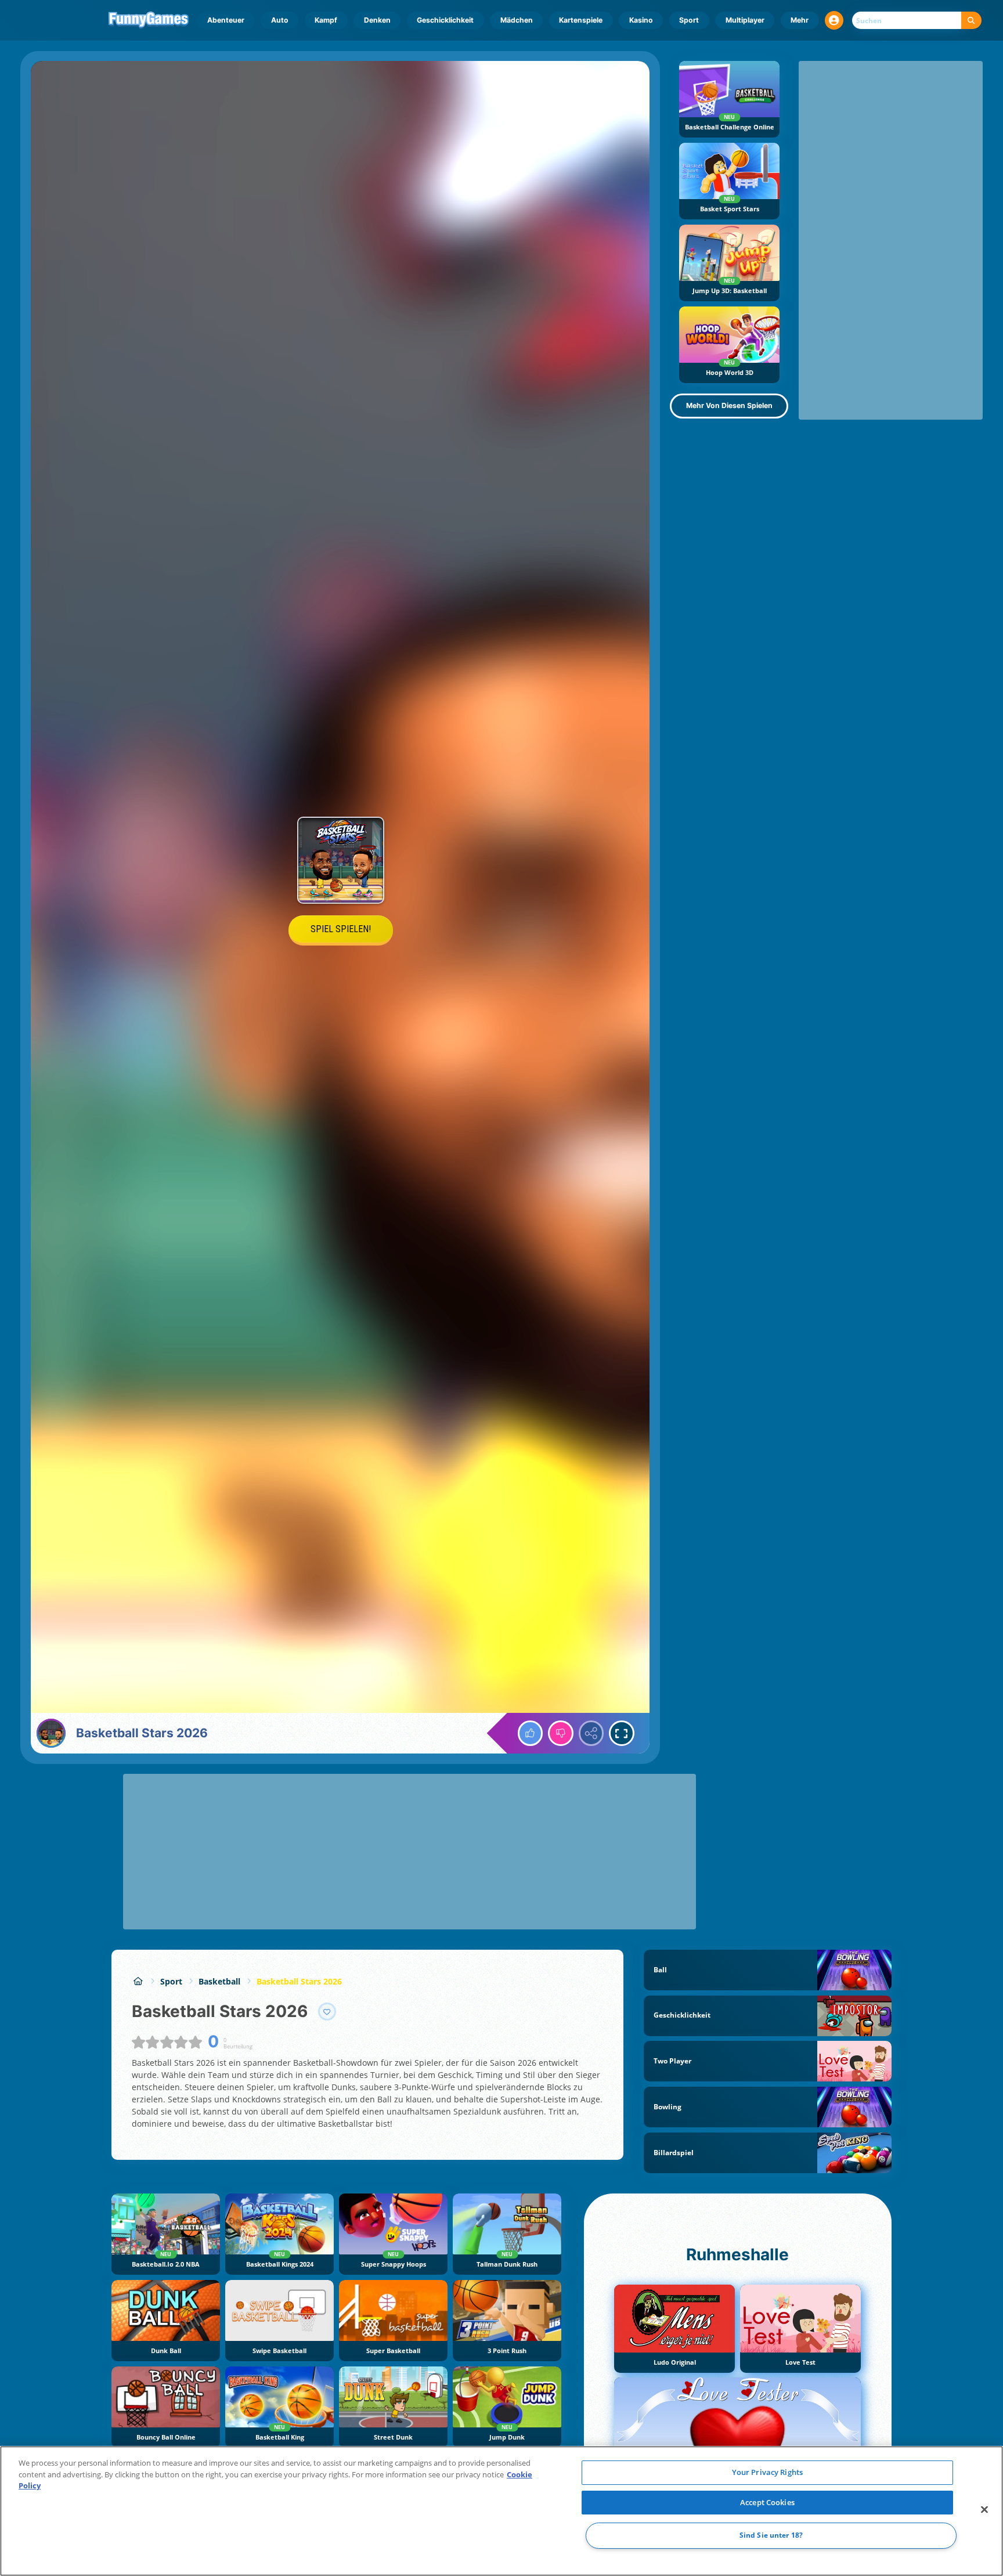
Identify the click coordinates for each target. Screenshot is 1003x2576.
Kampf (326, 20)
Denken (377, 20)
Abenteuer (226, 20)
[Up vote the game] (531, 1733)
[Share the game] (591, 1733)
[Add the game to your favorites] (327, 2012)
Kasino (641, 20)
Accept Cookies (767, 2502)
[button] (834, 20)
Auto (280, 20)
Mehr (800, 20)
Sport (689, 20)
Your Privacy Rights (767, 2472)
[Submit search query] (971, 21)
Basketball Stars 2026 (299, 1981)
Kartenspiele (581, 20)
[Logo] (149, 20)
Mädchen (517, 20)
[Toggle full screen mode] (622, 1733)
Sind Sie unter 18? (771, 2536)
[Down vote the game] (561, 1733)
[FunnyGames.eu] (138, 1981)
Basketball (219, 1981)
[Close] (984, 2510)
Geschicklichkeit (445, 20)
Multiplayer (745, 20)
